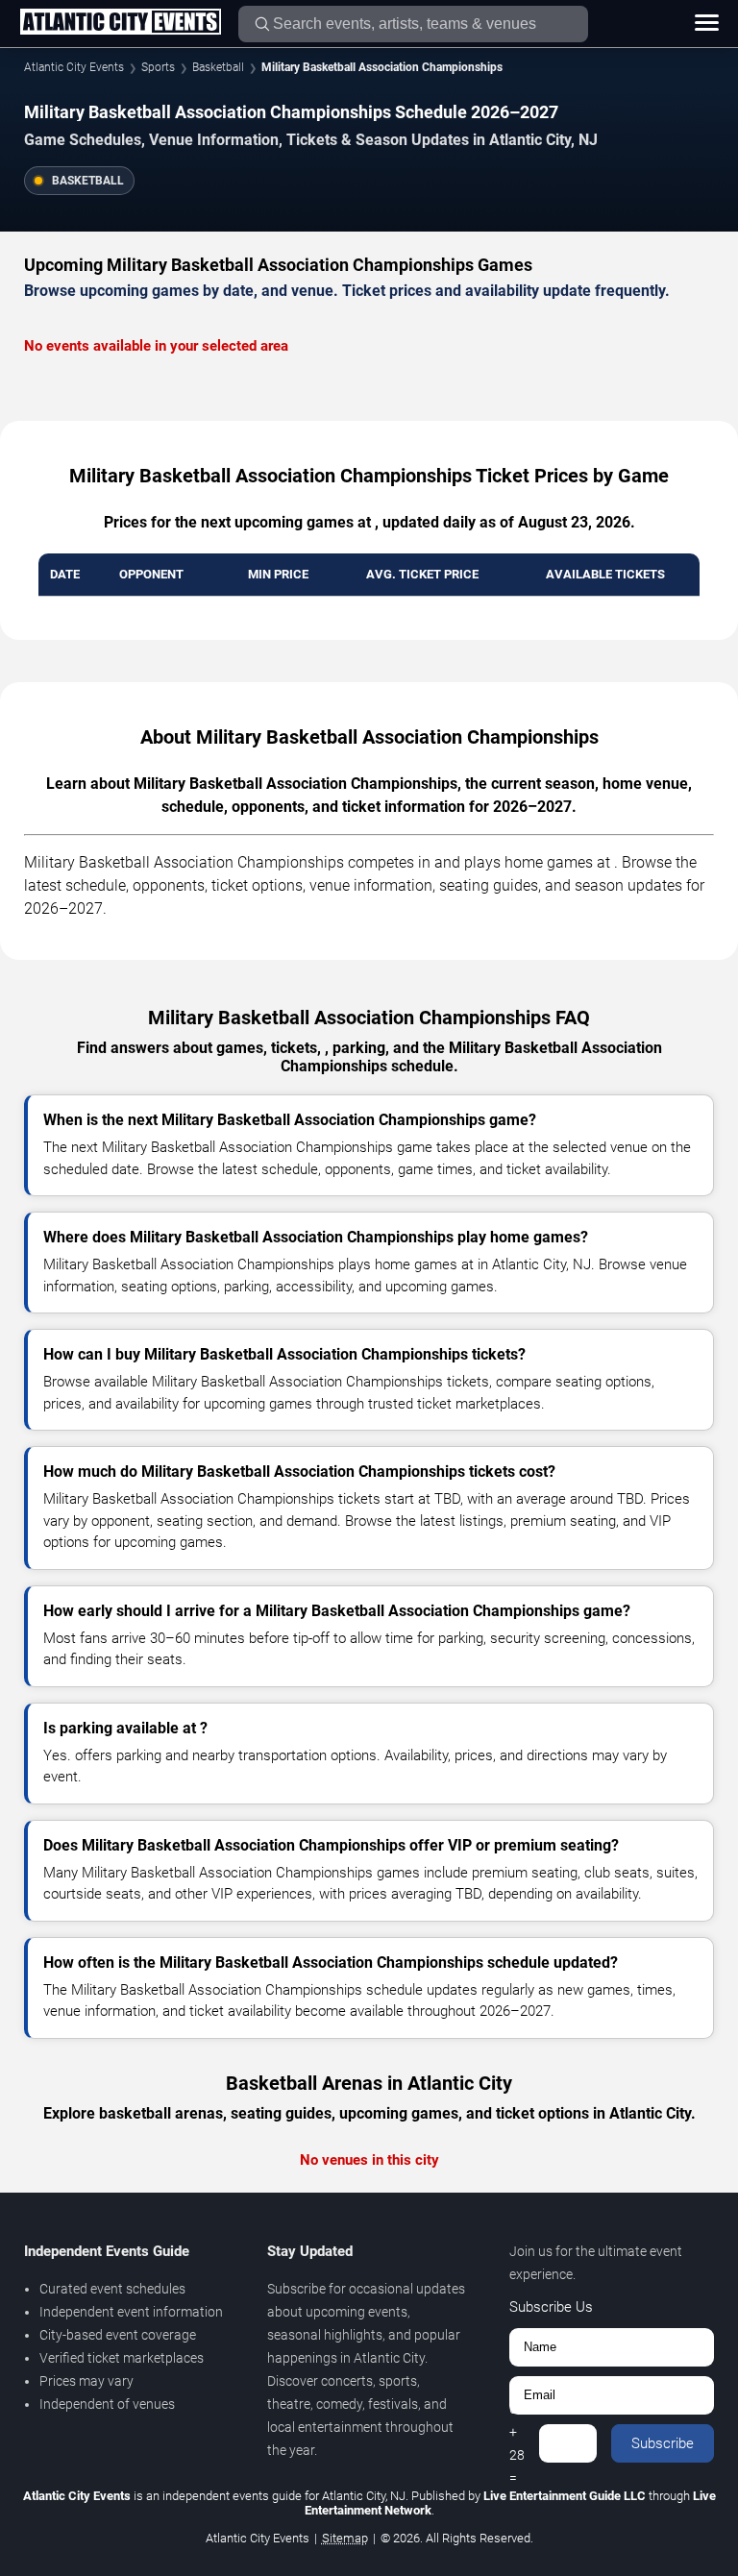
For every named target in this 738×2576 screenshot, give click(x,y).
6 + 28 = (517, 2443)
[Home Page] (120, 23)
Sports (158, 67)
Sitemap (345, 2538)
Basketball (218, 67)
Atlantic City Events (74, 67)
